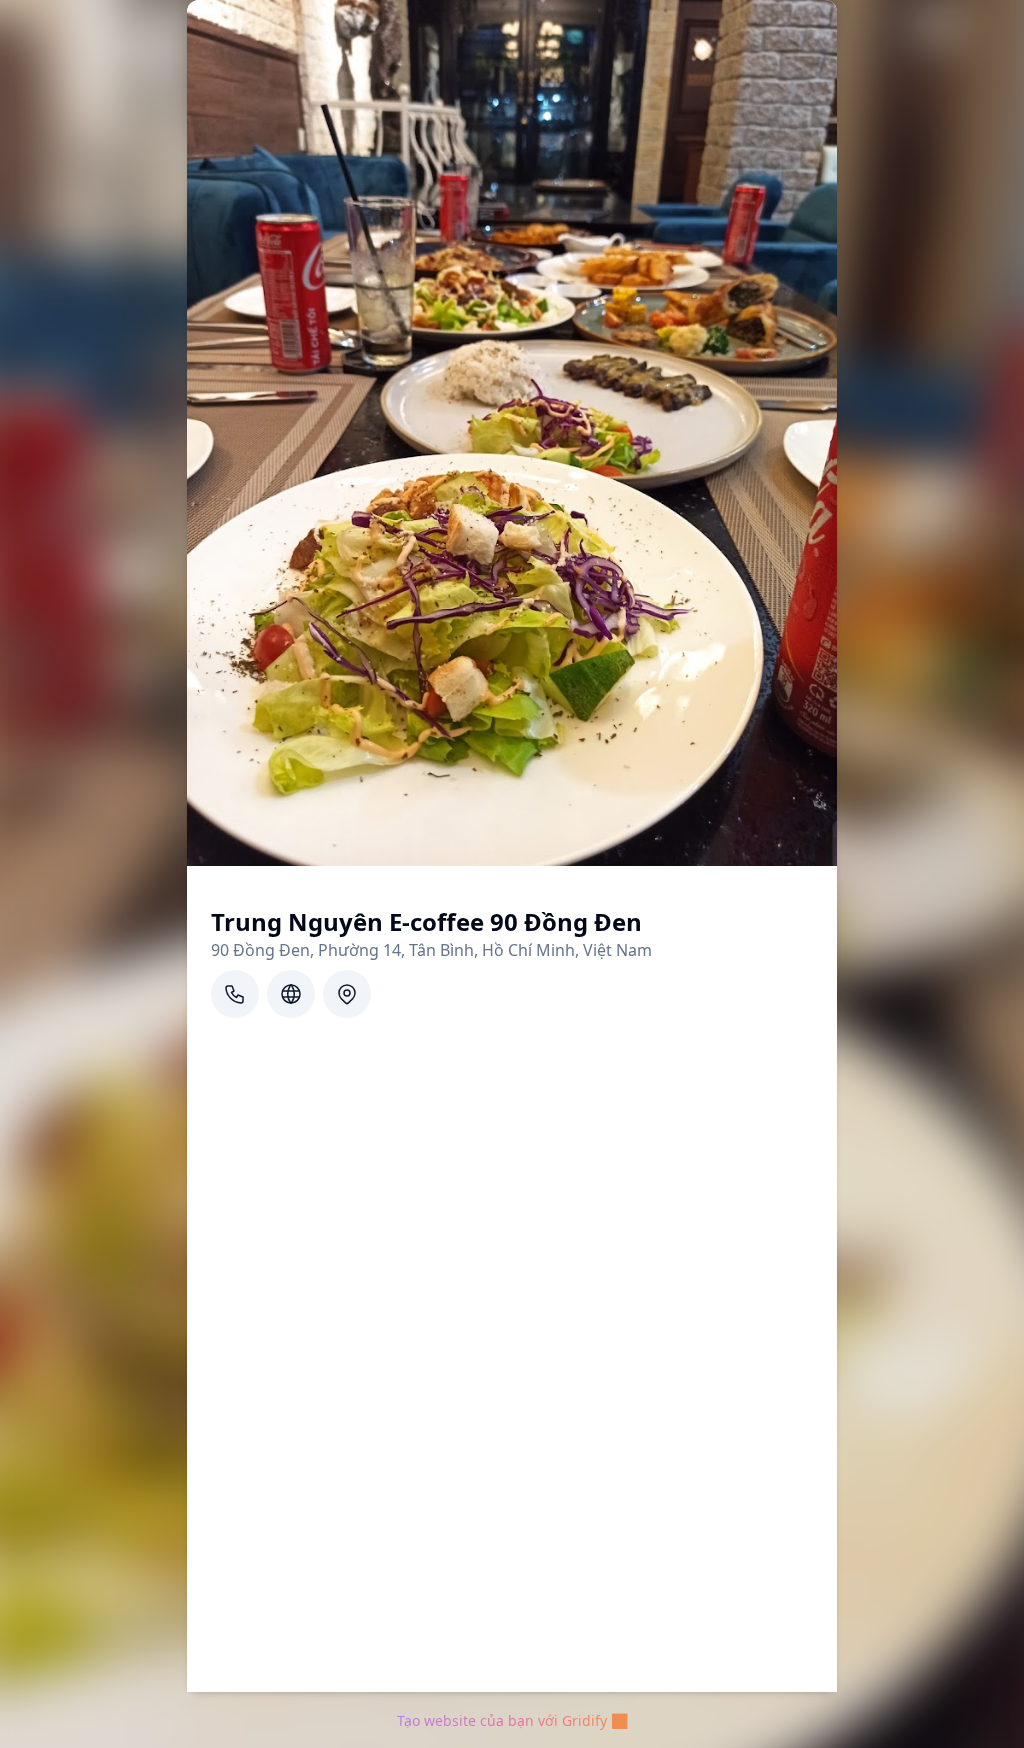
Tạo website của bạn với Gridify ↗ (512, 1720)
